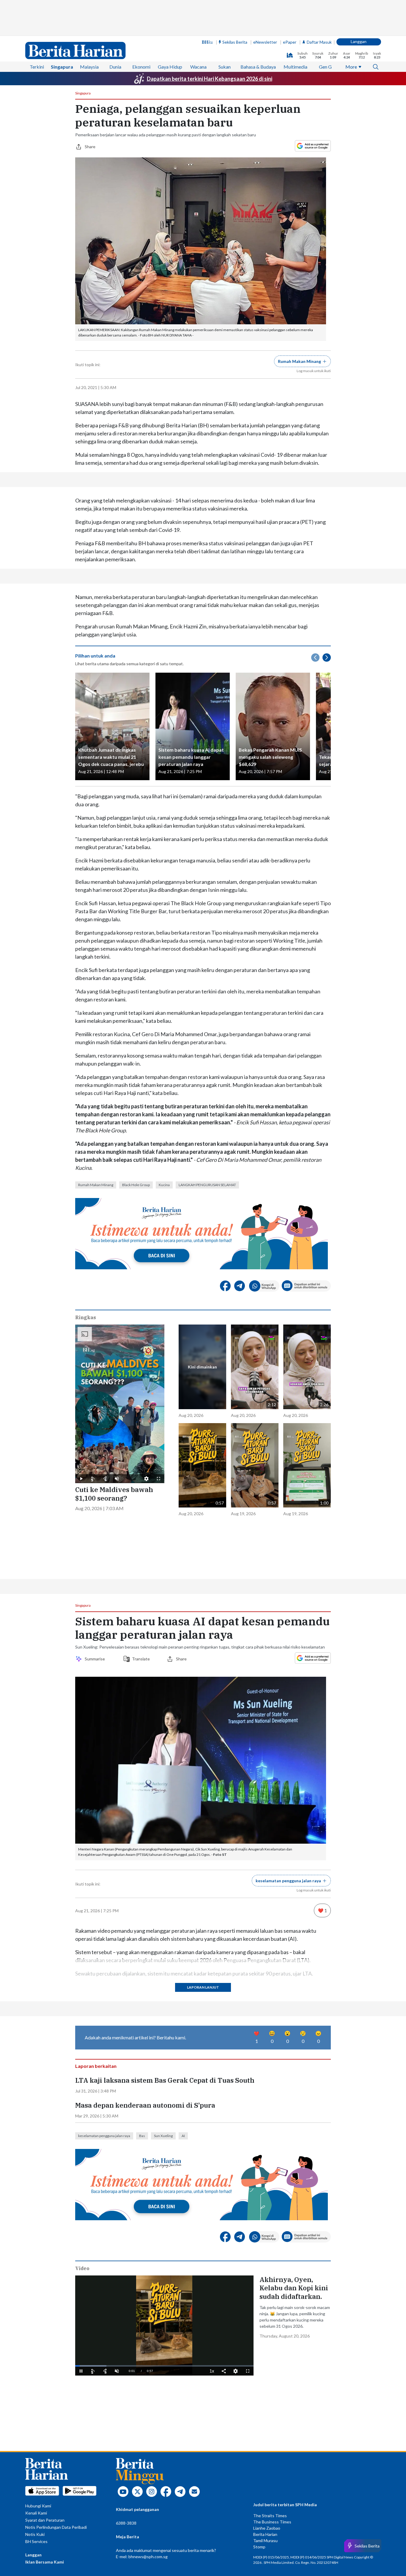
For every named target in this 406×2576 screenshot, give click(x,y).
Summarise (96, 1659)
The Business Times (272, 2522)
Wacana (198, 67)
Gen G (325, 67)
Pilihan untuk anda (95, 656)
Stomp (259, 2547)
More (351, 67)
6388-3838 (126, 2523)
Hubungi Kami (38, 2506)
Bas (142, 2136)
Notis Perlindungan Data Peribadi (56, 2527)
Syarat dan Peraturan (45, 2520)
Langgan (359, 41)
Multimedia (295, 67)
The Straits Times (270, 2516)
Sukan (225, 67)
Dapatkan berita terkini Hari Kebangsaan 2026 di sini (210, 79)
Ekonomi (141, 67)
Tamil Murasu (265, 2541)
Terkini (37, 67)
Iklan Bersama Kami (45, 2562)
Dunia (115, 67)
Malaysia (89, 67)
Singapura (62, 67)
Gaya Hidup (170, 67)
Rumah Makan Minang (96, 1185)
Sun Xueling (163, 2136)
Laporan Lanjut (203, 1987)
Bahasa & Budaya (258, 67)
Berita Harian (265, 2534)
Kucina (164, 1185)
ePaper (290, 42)
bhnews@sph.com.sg (148, 2557)
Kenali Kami (36, 2513)
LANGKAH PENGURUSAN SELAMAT (207, 1185)
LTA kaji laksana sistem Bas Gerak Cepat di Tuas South (165, 2080)
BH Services (36, 2541)
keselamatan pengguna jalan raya (104, 2136)
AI (183, 2136)
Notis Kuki (35, 2534)
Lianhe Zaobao (267, 2528)
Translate (141, 1659)
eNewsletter (265, 42)
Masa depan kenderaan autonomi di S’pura (145, 2105)
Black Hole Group (136, 1185)
